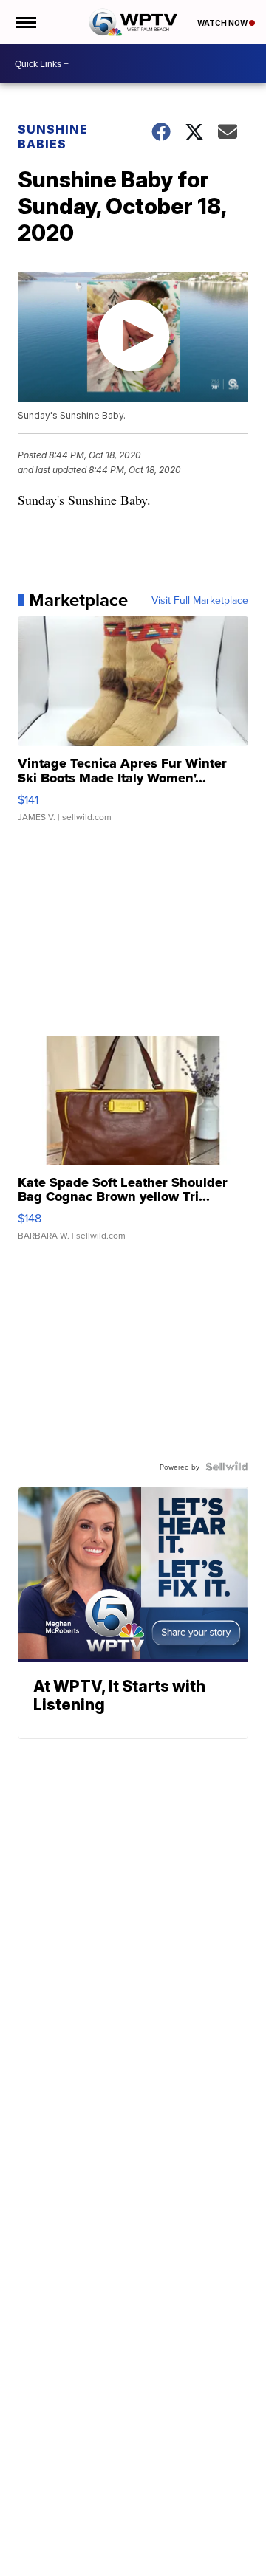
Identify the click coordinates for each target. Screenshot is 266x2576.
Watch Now (223, 23)
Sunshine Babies (53, 137)
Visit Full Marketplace (200, 600)
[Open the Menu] (25, 22)
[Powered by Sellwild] (227, 1467)
